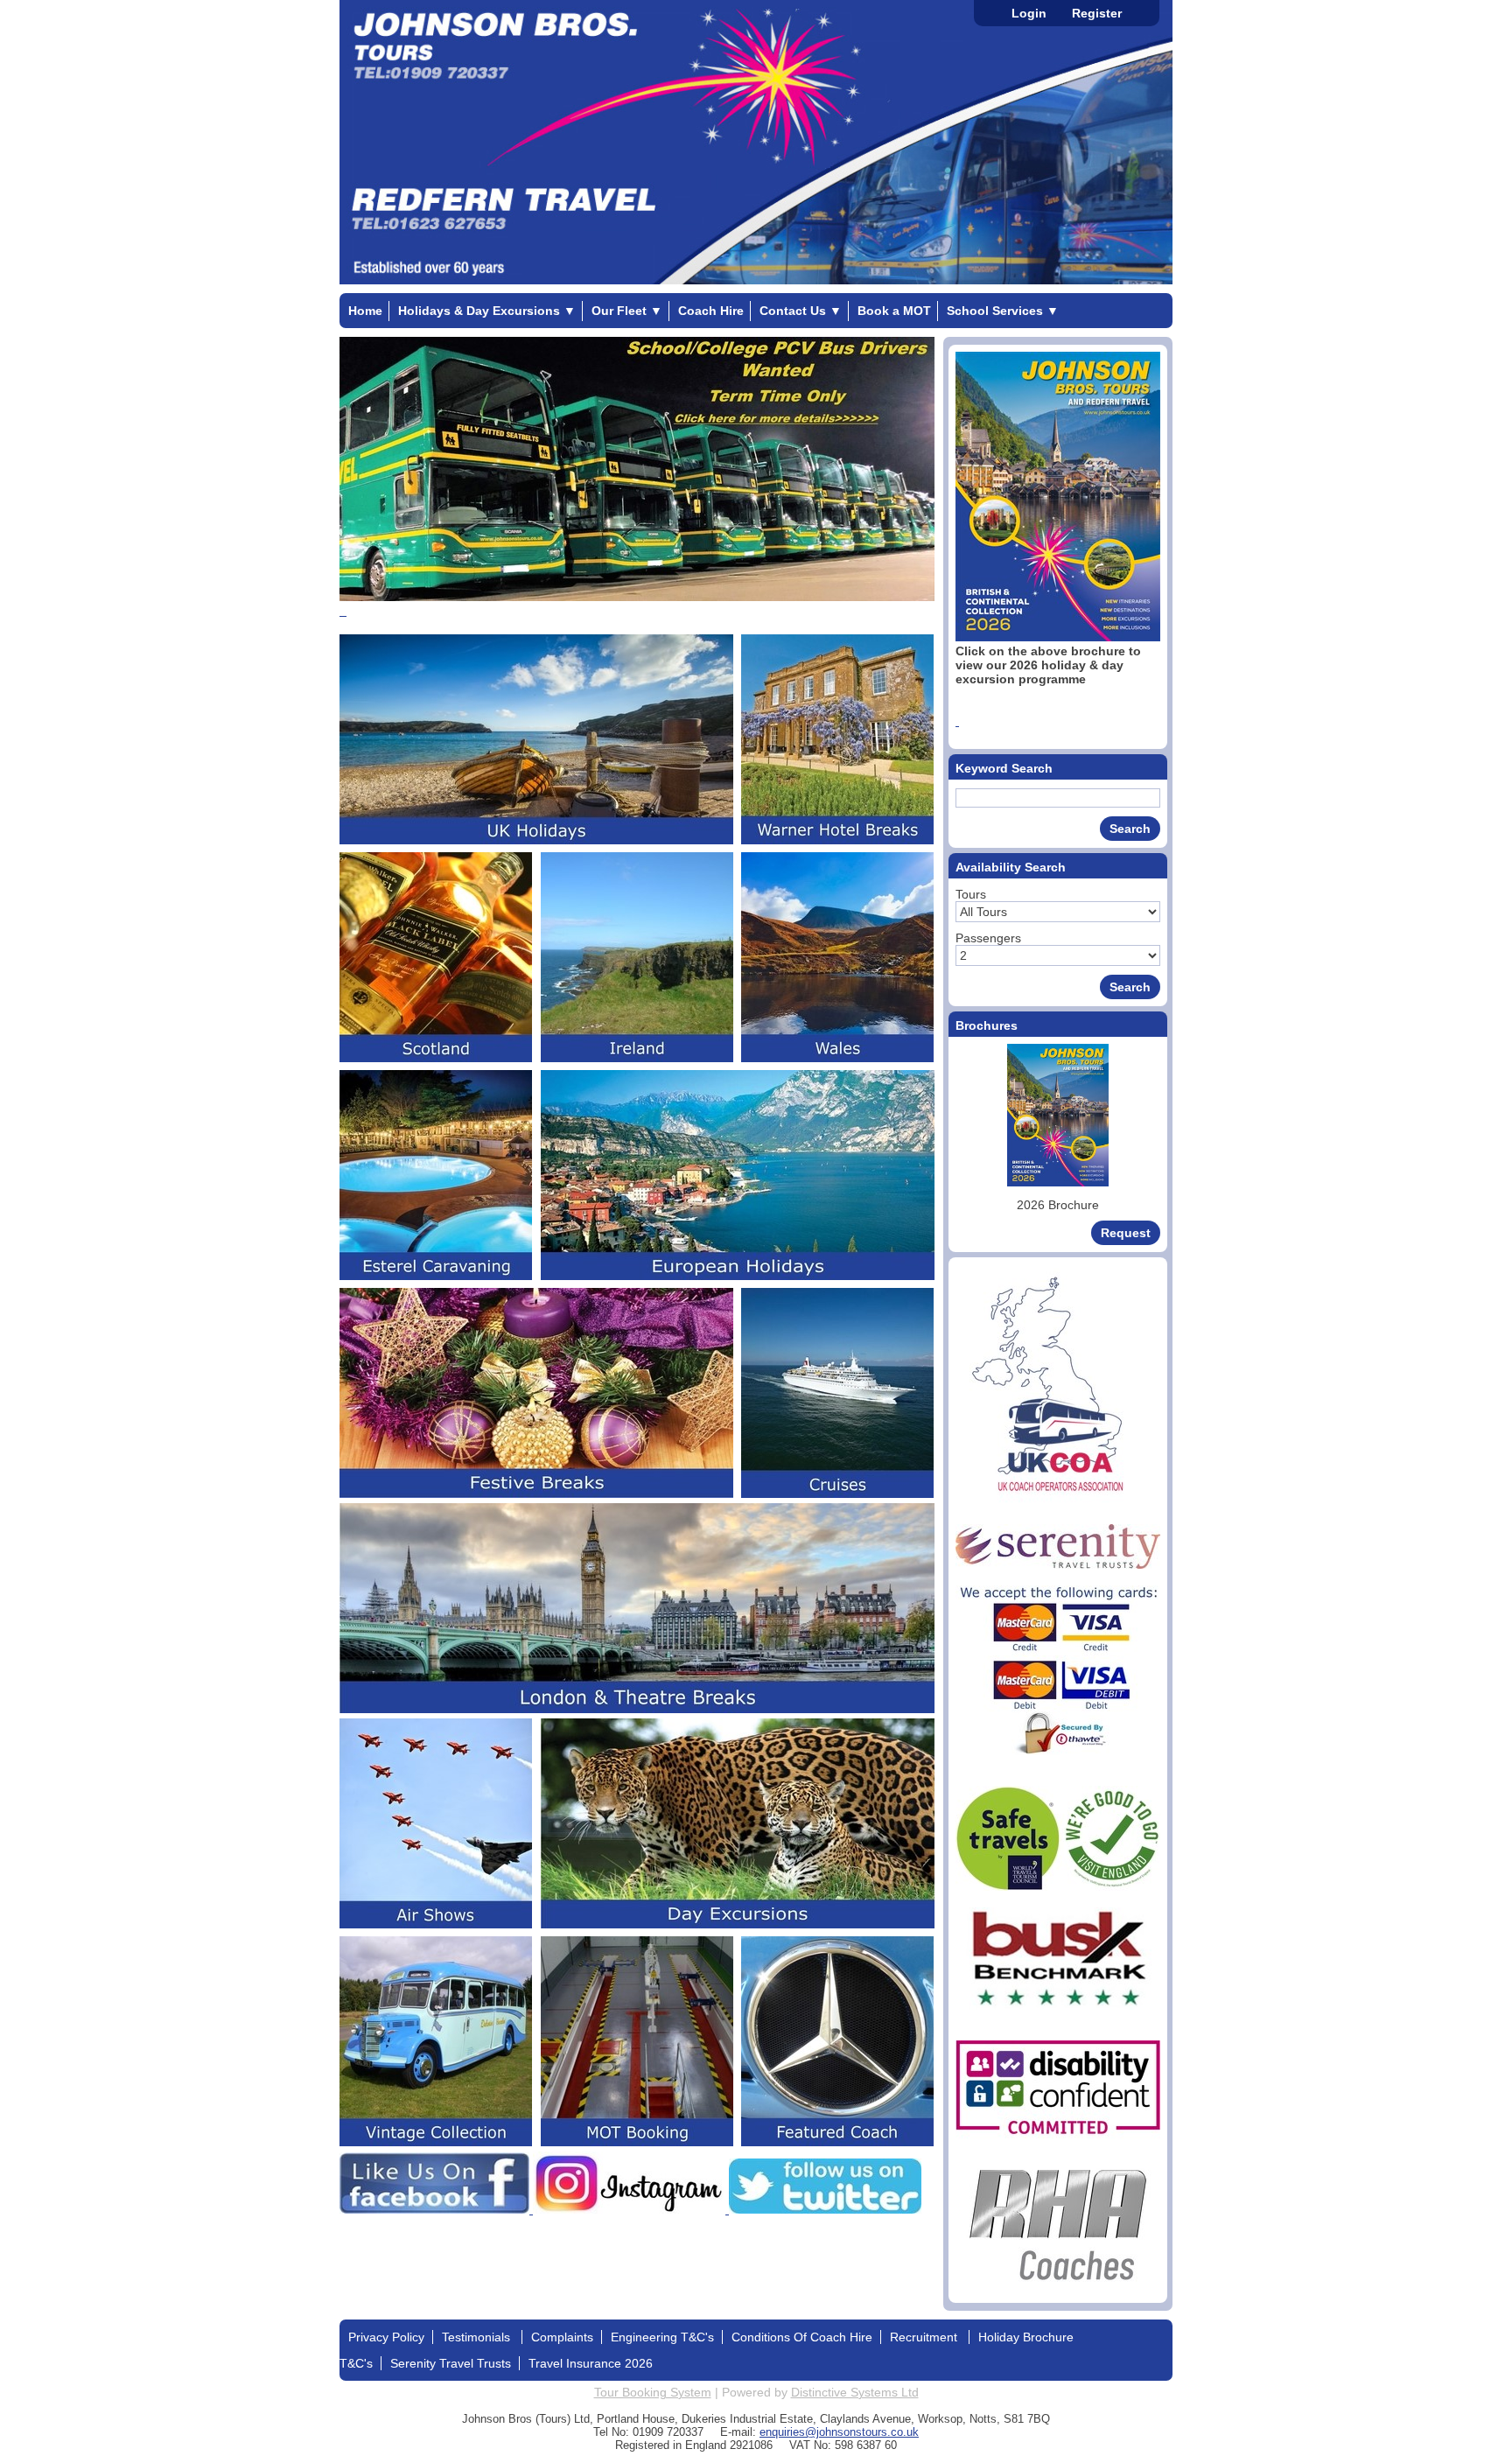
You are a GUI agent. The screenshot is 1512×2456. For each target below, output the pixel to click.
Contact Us (801, 311)
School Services (1003, 311)
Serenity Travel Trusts (451, 2363)
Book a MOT (894, 311)
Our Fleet (627, 311)
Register (1097, 13)
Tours (971, 894)
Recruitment (925, 2337)
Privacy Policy (386, 2337)
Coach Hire (711, 311)
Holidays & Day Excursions (487, 311)
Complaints (562, 2337)
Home (365, 311)
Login (1029, 13)
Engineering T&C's (662, 2337)
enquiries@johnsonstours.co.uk (839, 2432)
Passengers (988, 938)
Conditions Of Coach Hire (802, 2337)
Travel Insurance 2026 (591, 2363)
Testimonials (478, 2337)
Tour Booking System (653, 2392)
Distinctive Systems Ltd (855, 2392)
